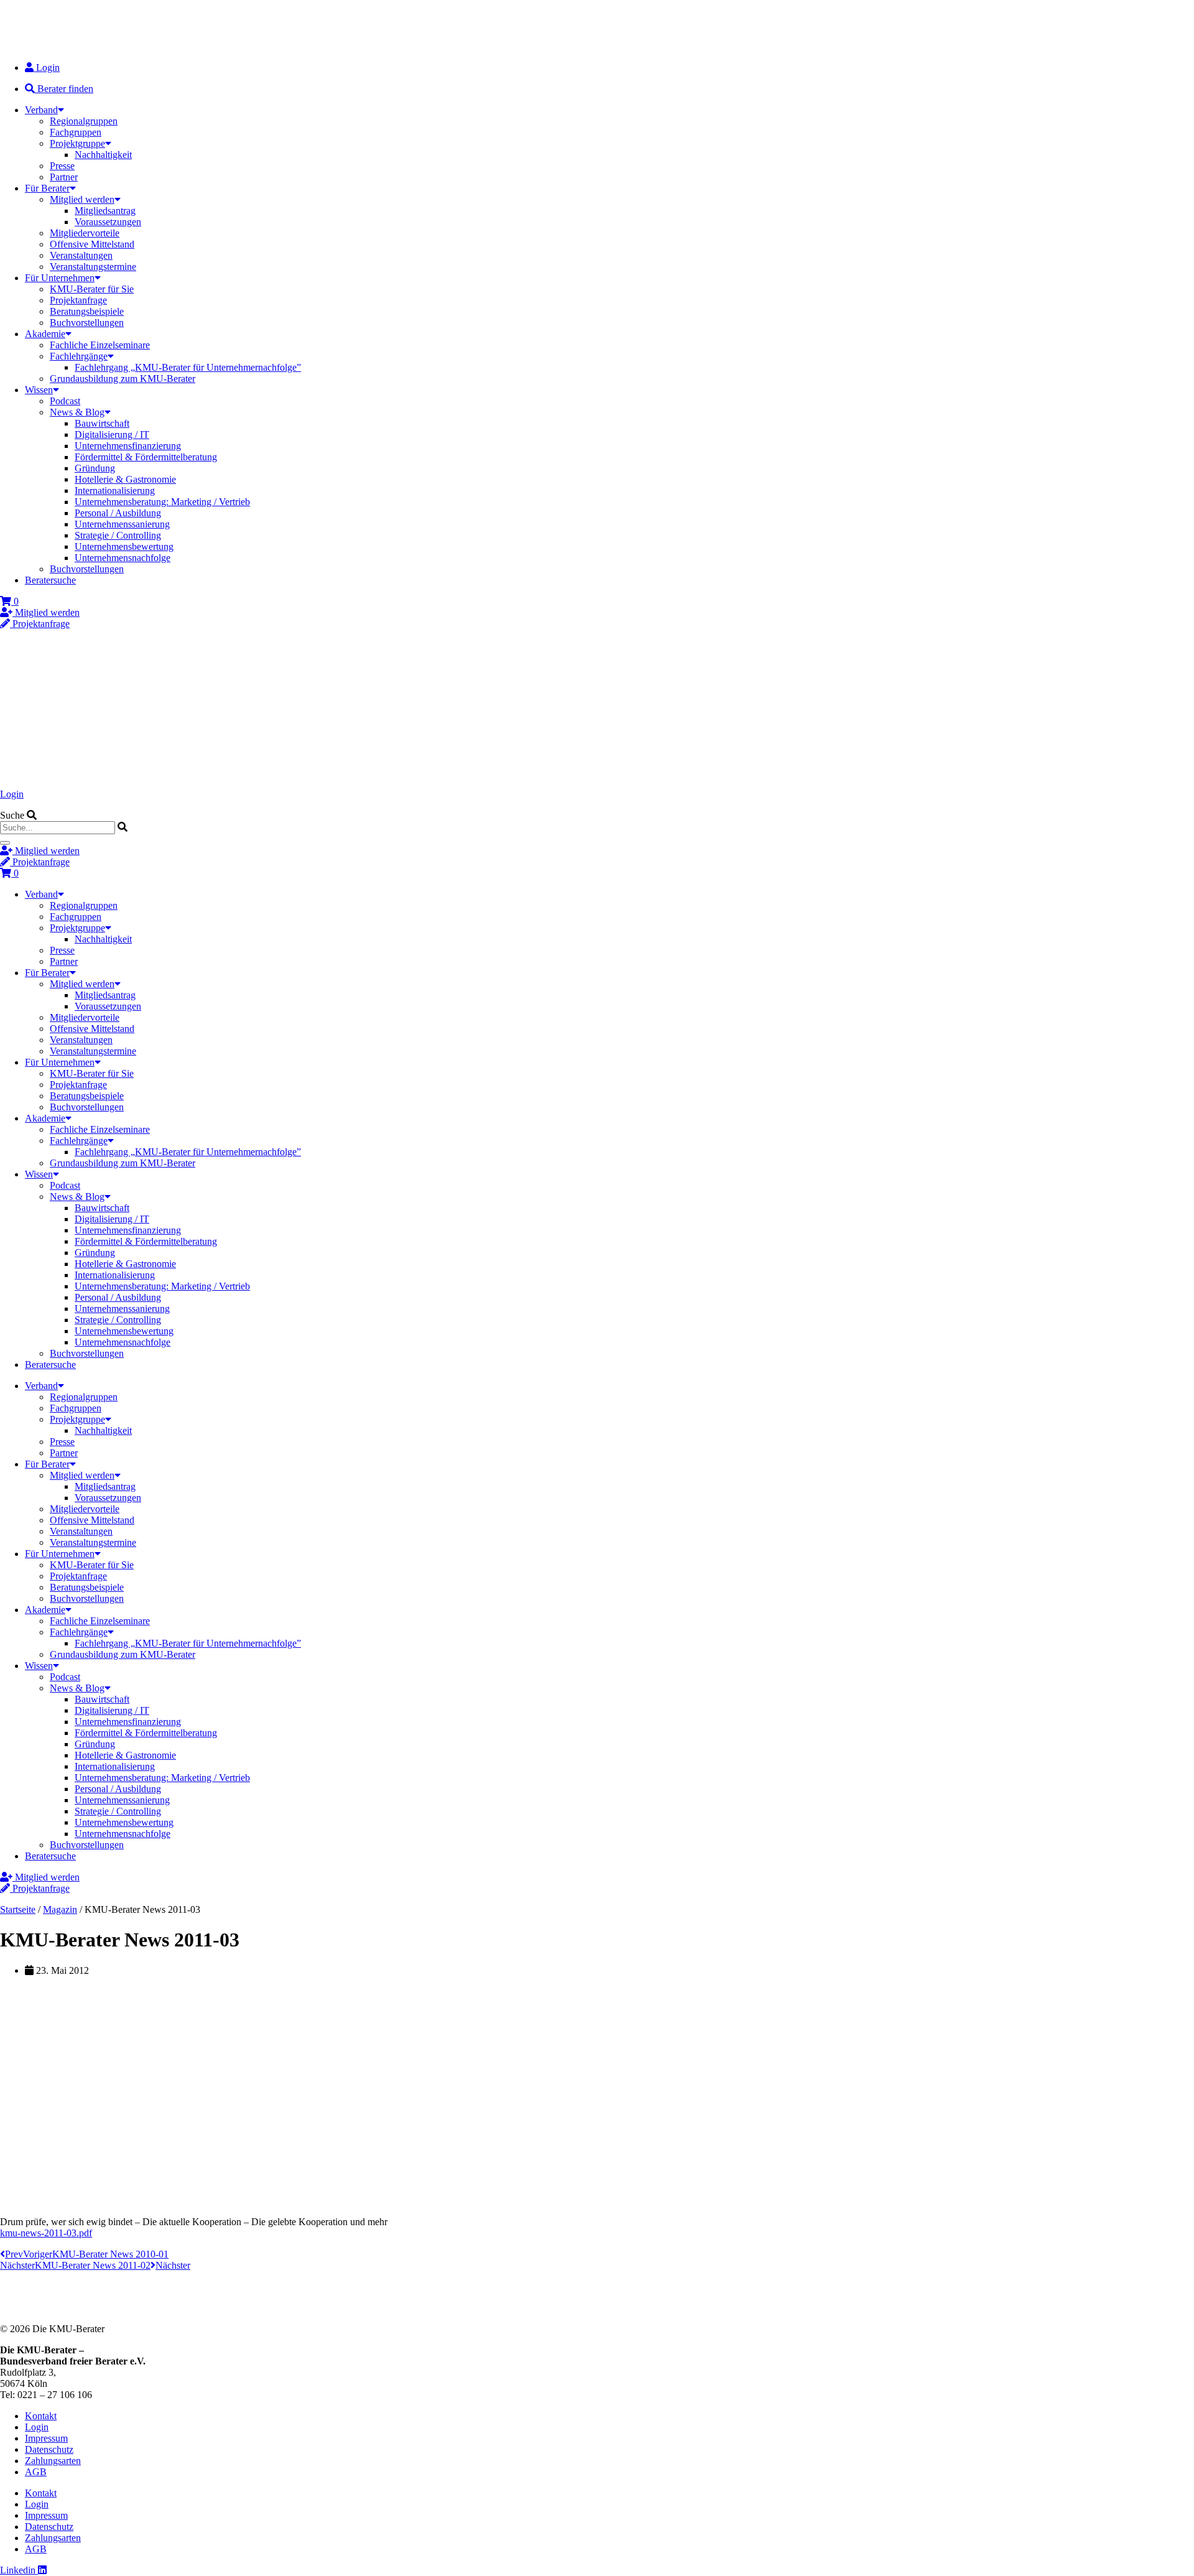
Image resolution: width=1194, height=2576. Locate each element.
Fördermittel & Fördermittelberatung (146, 457)
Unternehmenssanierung (122, 524)
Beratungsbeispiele (87, 311)
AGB (36, 2472)
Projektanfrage (78, 300)
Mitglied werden (82, 199)
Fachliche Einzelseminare (100, 345)
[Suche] (5, 843)
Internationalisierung (115, 491)
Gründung (95, 468)
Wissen (39, 390)
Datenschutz (49, 2449)
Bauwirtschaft (102, 423)
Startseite (18, 1909)
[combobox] (58, 828)
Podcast (65, 401)
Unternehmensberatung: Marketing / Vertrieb (162, 502)
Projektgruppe (77, 143)
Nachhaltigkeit (103, 155)
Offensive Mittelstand (92, 244)
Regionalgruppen (84, 121)
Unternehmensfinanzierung (128, 446)
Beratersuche (50, 580)
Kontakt (41, 2416)
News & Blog (77, 412)
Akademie (45, 334)
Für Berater (47, 188)
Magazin (60, 1909)
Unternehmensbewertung (124, 546)
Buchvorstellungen (87, 323)
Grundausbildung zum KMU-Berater (123, 379)
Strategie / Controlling (118, 535)
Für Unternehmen (60, 278)
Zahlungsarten (53, 2461)
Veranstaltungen (81, 255)
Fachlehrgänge (79, 356)
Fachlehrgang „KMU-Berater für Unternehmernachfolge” (188, 367)
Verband (41, 110)
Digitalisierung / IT (112, 435)
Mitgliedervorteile (85, 233)
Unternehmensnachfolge (123, 558)
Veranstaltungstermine (93, 267)
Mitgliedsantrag (105, 211)
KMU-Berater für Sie (92, 289)
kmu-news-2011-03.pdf (46, 2233)
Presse (62, 166)
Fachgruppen (76, 132)
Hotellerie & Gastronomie (125, 479)
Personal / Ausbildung (118, 513)
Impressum (46, 2438)
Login (12, 794)
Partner (64, 177)
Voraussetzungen (108, 222)
